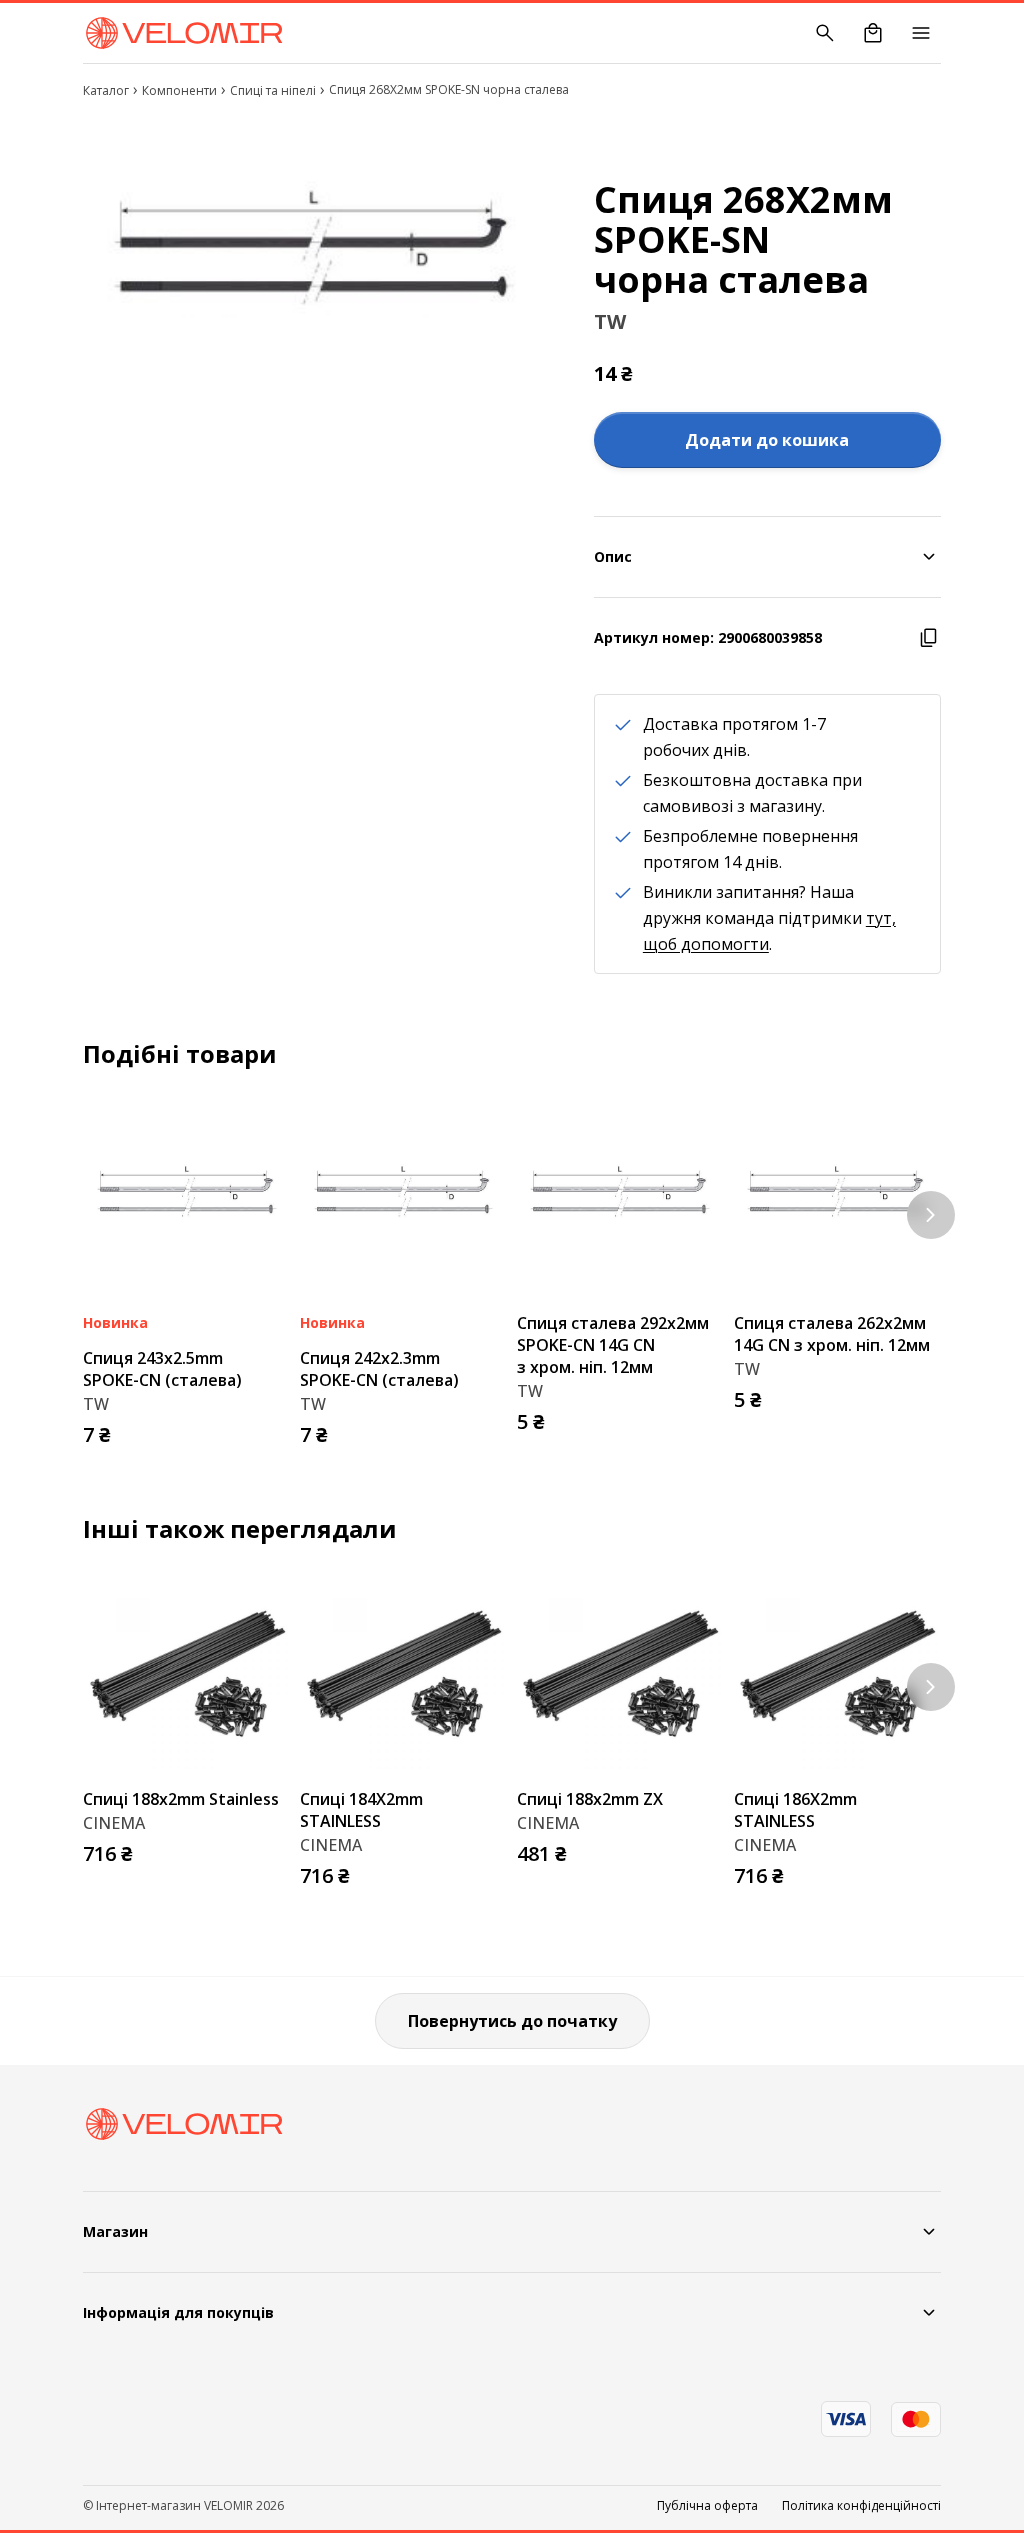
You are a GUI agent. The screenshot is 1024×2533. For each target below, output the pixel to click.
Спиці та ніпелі (273, 90)
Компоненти (179, 90)
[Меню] (921, 33)
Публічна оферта (707, 2506)
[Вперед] (931, 1215)
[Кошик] (873, 33)
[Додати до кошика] (270, 1429)
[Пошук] (825, 33)
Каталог (106, 90)
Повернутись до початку (512, 2021)
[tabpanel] (314, 249)
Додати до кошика (767, 440)
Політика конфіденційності (861, 2506)
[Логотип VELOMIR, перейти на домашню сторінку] (183, 33)
